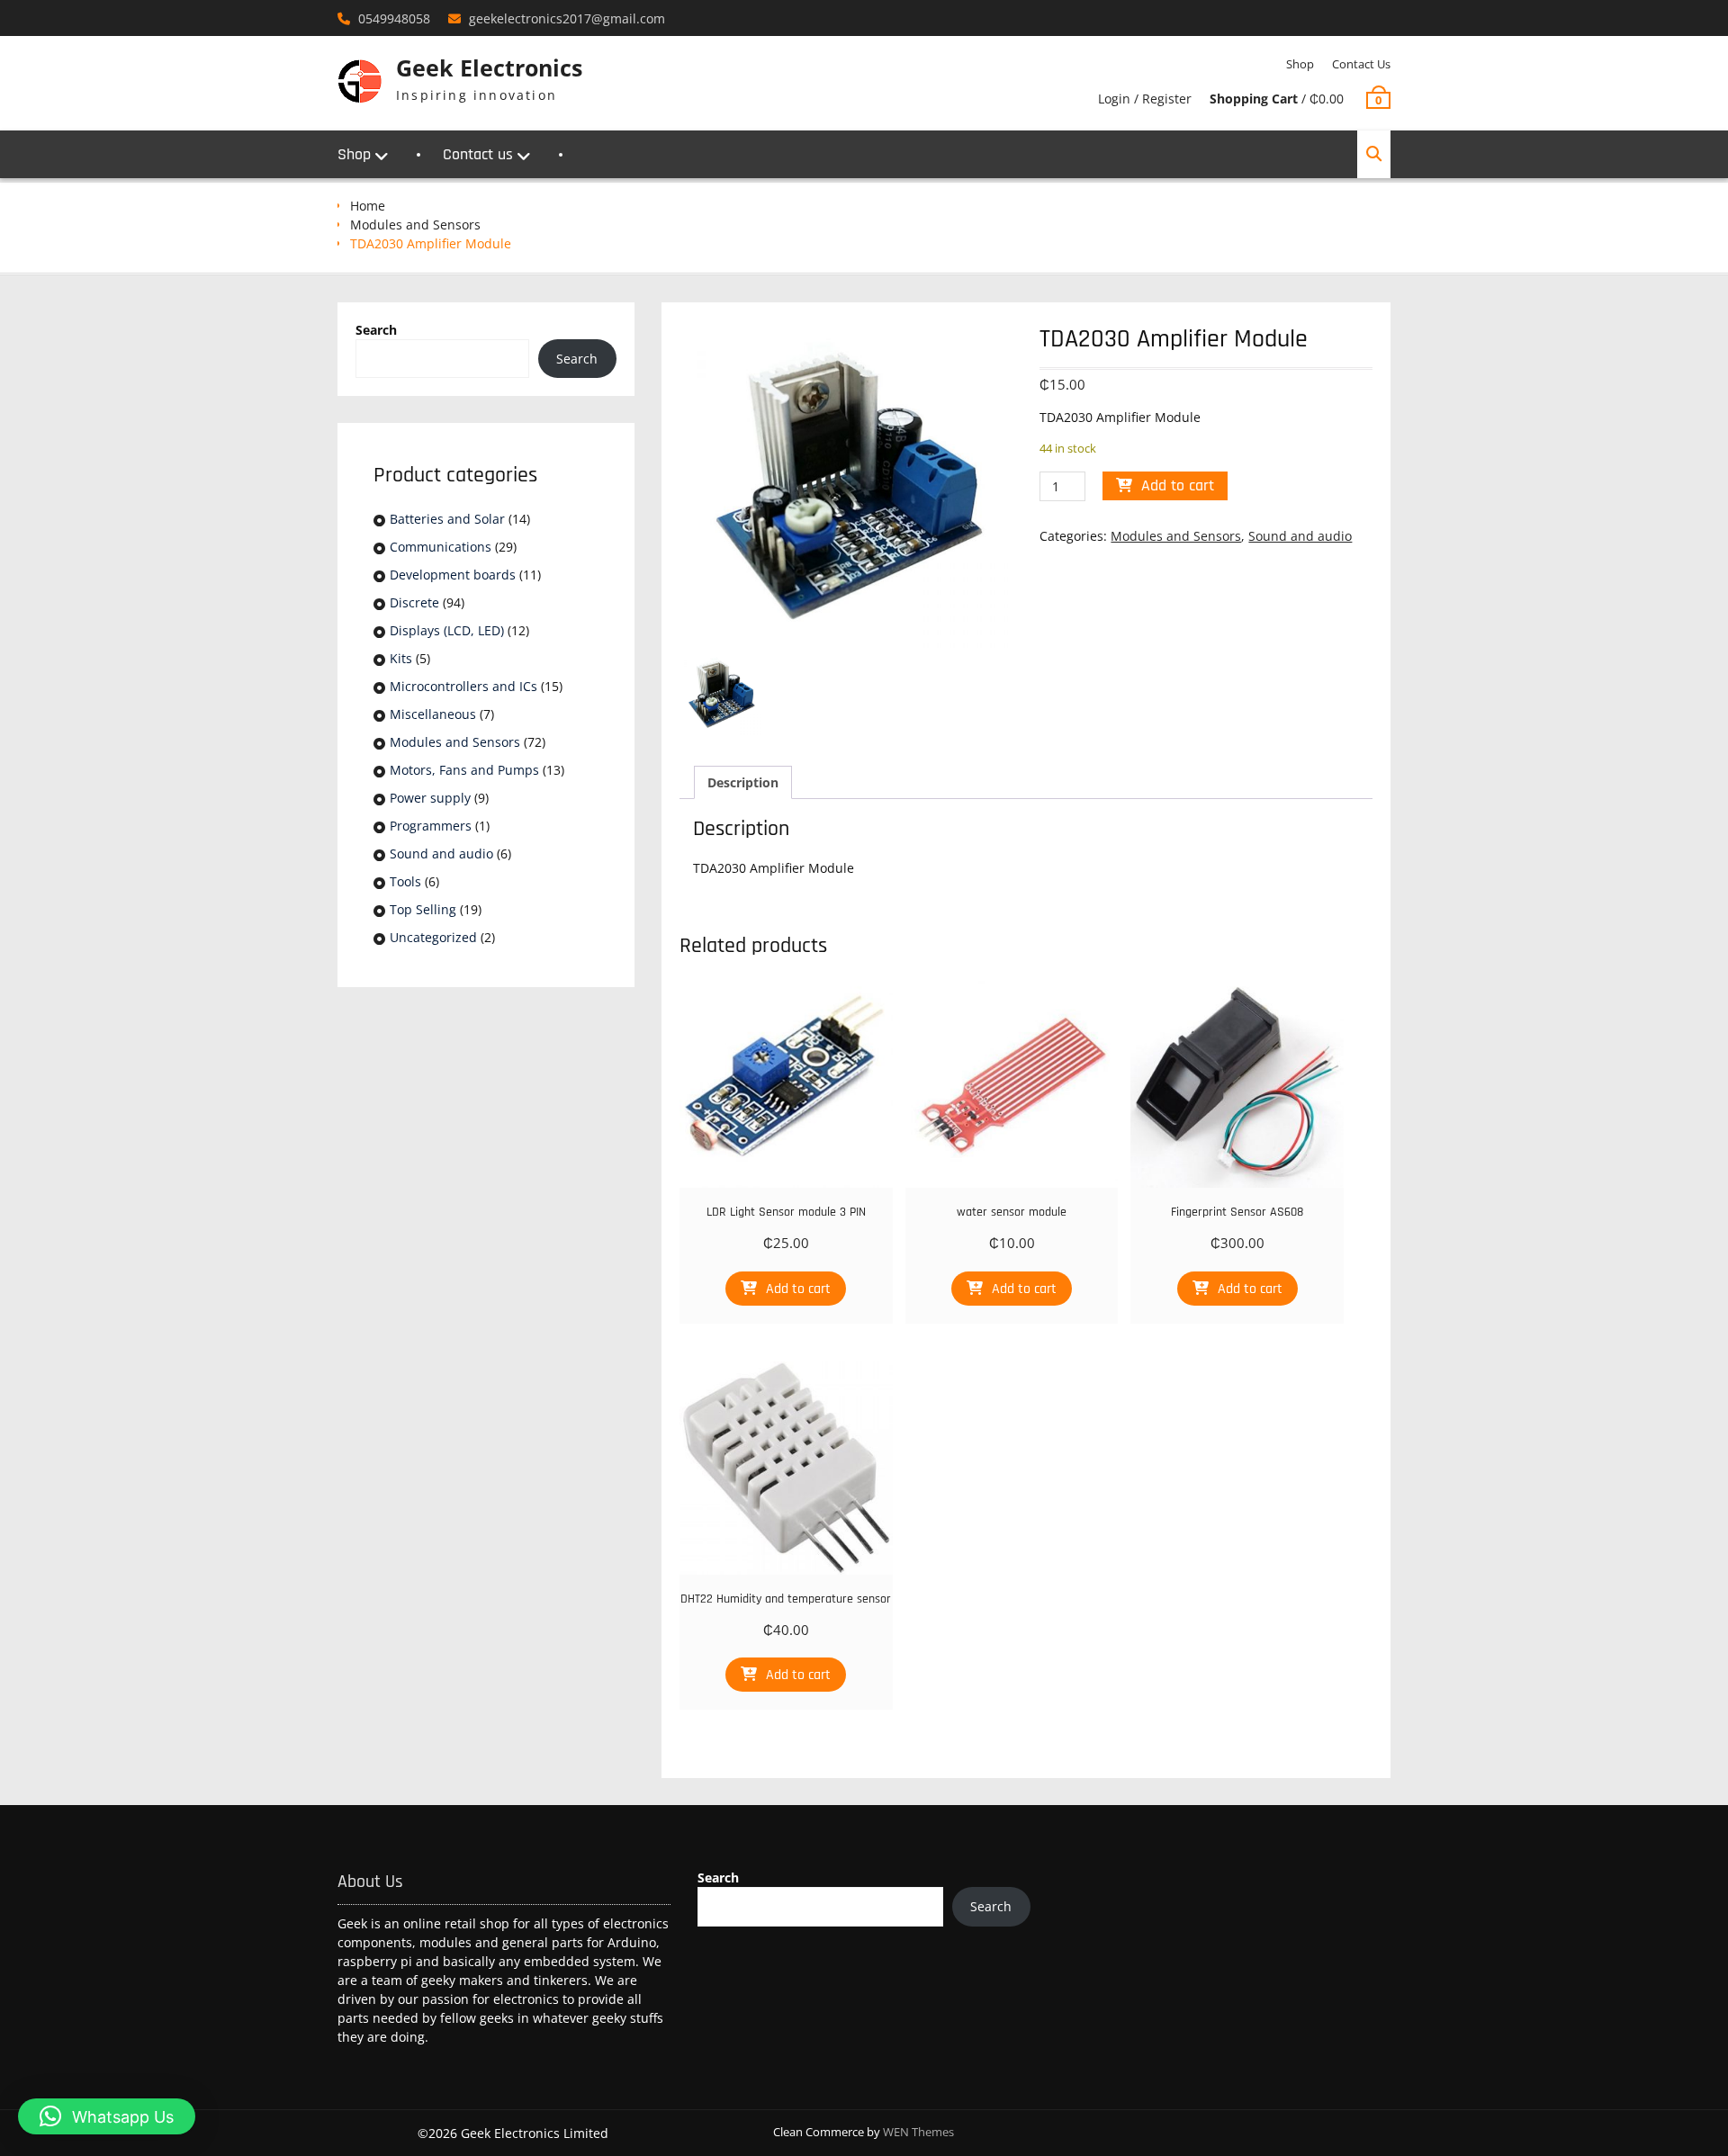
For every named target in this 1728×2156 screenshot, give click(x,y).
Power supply (430, 798)
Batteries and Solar (447, 519)
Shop (1300, 64)
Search (376, 330)
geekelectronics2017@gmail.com (567, 18)
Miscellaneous (433, 714)
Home (368, 206)
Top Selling (423, 909)
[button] (107, 2116)
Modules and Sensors (415, 225)
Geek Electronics (489, 67)
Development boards (453, 575)
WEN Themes (918, 2132)
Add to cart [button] (798, 1289)
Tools (405, 881)
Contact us (1361, 64)
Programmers (431, 826)
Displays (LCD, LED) (447, 630)
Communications (441, 547)
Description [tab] (743, 782)
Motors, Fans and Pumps (464, 770)
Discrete (414, 602)
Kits (401, 658)
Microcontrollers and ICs (463, 686)
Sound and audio (1300, 536)
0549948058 (394, 18)
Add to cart (1178, 485)
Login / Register (1145, 99)
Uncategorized (433, 937)
